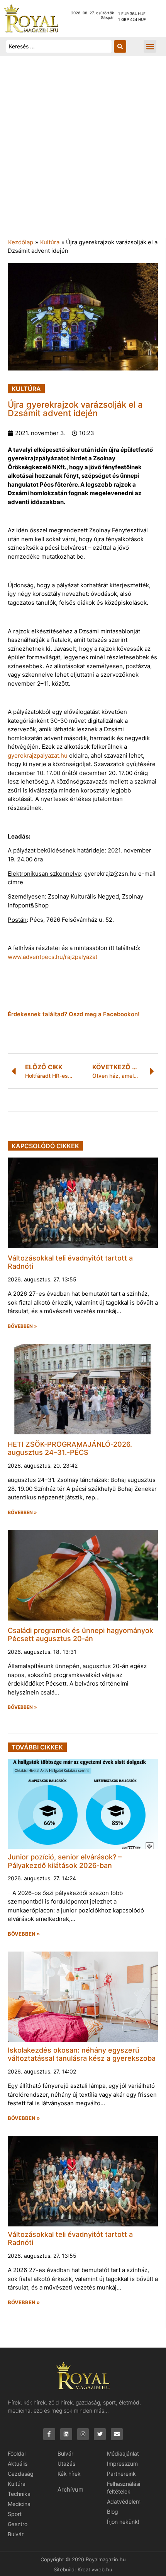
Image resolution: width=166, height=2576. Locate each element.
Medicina (19, 2504)
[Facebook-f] (49, 2434)
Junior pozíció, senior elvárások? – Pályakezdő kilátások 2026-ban (65, 1861)
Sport (15, 2514)
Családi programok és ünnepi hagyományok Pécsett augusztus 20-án (80, 1635)
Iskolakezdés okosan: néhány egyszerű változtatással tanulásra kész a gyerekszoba (82, 2054)
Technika (19, 2494)
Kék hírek (69, 2474)
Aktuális (18, 2464)
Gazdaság (21, 2474)
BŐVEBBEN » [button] (22, 1326)
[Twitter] (100, 2434)
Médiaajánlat (123, 2453)
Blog (113, 2512)
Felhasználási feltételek (124, 2488)
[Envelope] (117, 2434)
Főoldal (17, 2453)
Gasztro (18, 2524)
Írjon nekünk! (123, 2522)
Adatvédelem (124, 2501)
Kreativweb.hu (95, 2569)
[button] (150, 46)
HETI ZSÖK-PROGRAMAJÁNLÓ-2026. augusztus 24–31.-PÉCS (70, 1448)
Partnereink (121, 2474)
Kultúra (50, 242)
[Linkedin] (66, 2434)
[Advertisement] (83, 151)
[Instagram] (83, 2434)
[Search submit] (120, 46)
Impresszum (122, 2464)
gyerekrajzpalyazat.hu (38, 755)
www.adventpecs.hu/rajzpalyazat (53, 957)
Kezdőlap (21, 242)
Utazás (66, 2464)
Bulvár (16, 2534)
